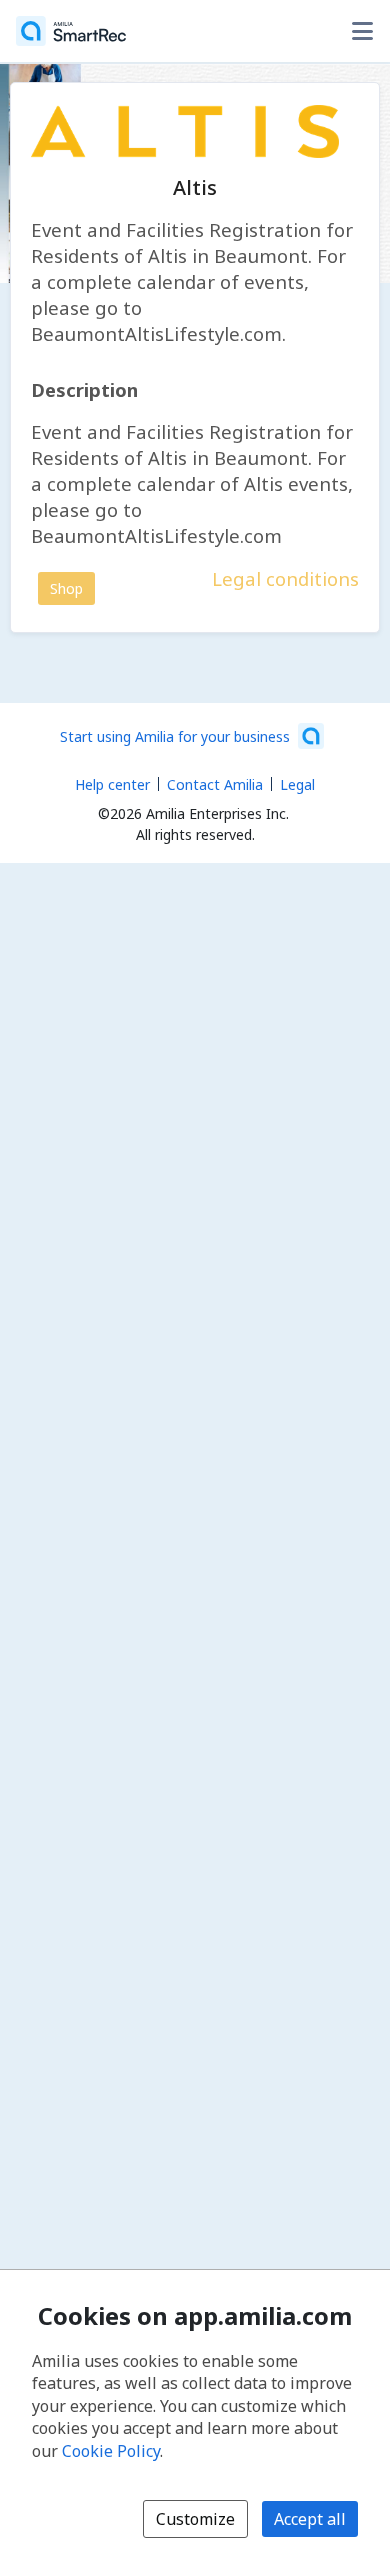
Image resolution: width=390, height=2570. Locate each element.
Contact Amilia (215, 784)
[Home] (71, 31)
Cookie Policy (111, 2451)
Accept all (310, 2519)
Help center (112, 784)
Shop (66, 588)
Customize (195, 2519)
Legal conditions (285, 578)
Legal (297, 784)
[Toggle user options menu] (362, 31)
